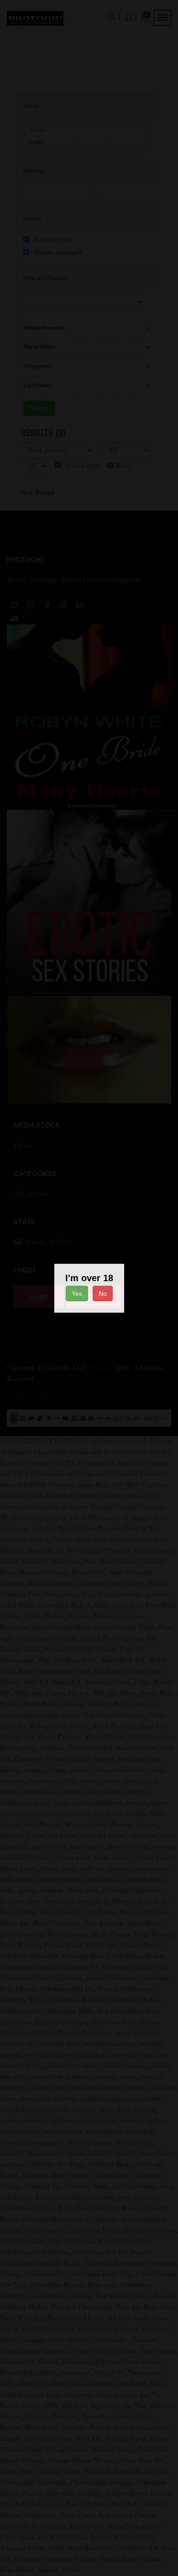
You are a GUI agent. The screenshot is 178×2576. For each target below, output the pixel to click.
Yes (77, 1293)
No (103, 1293)
